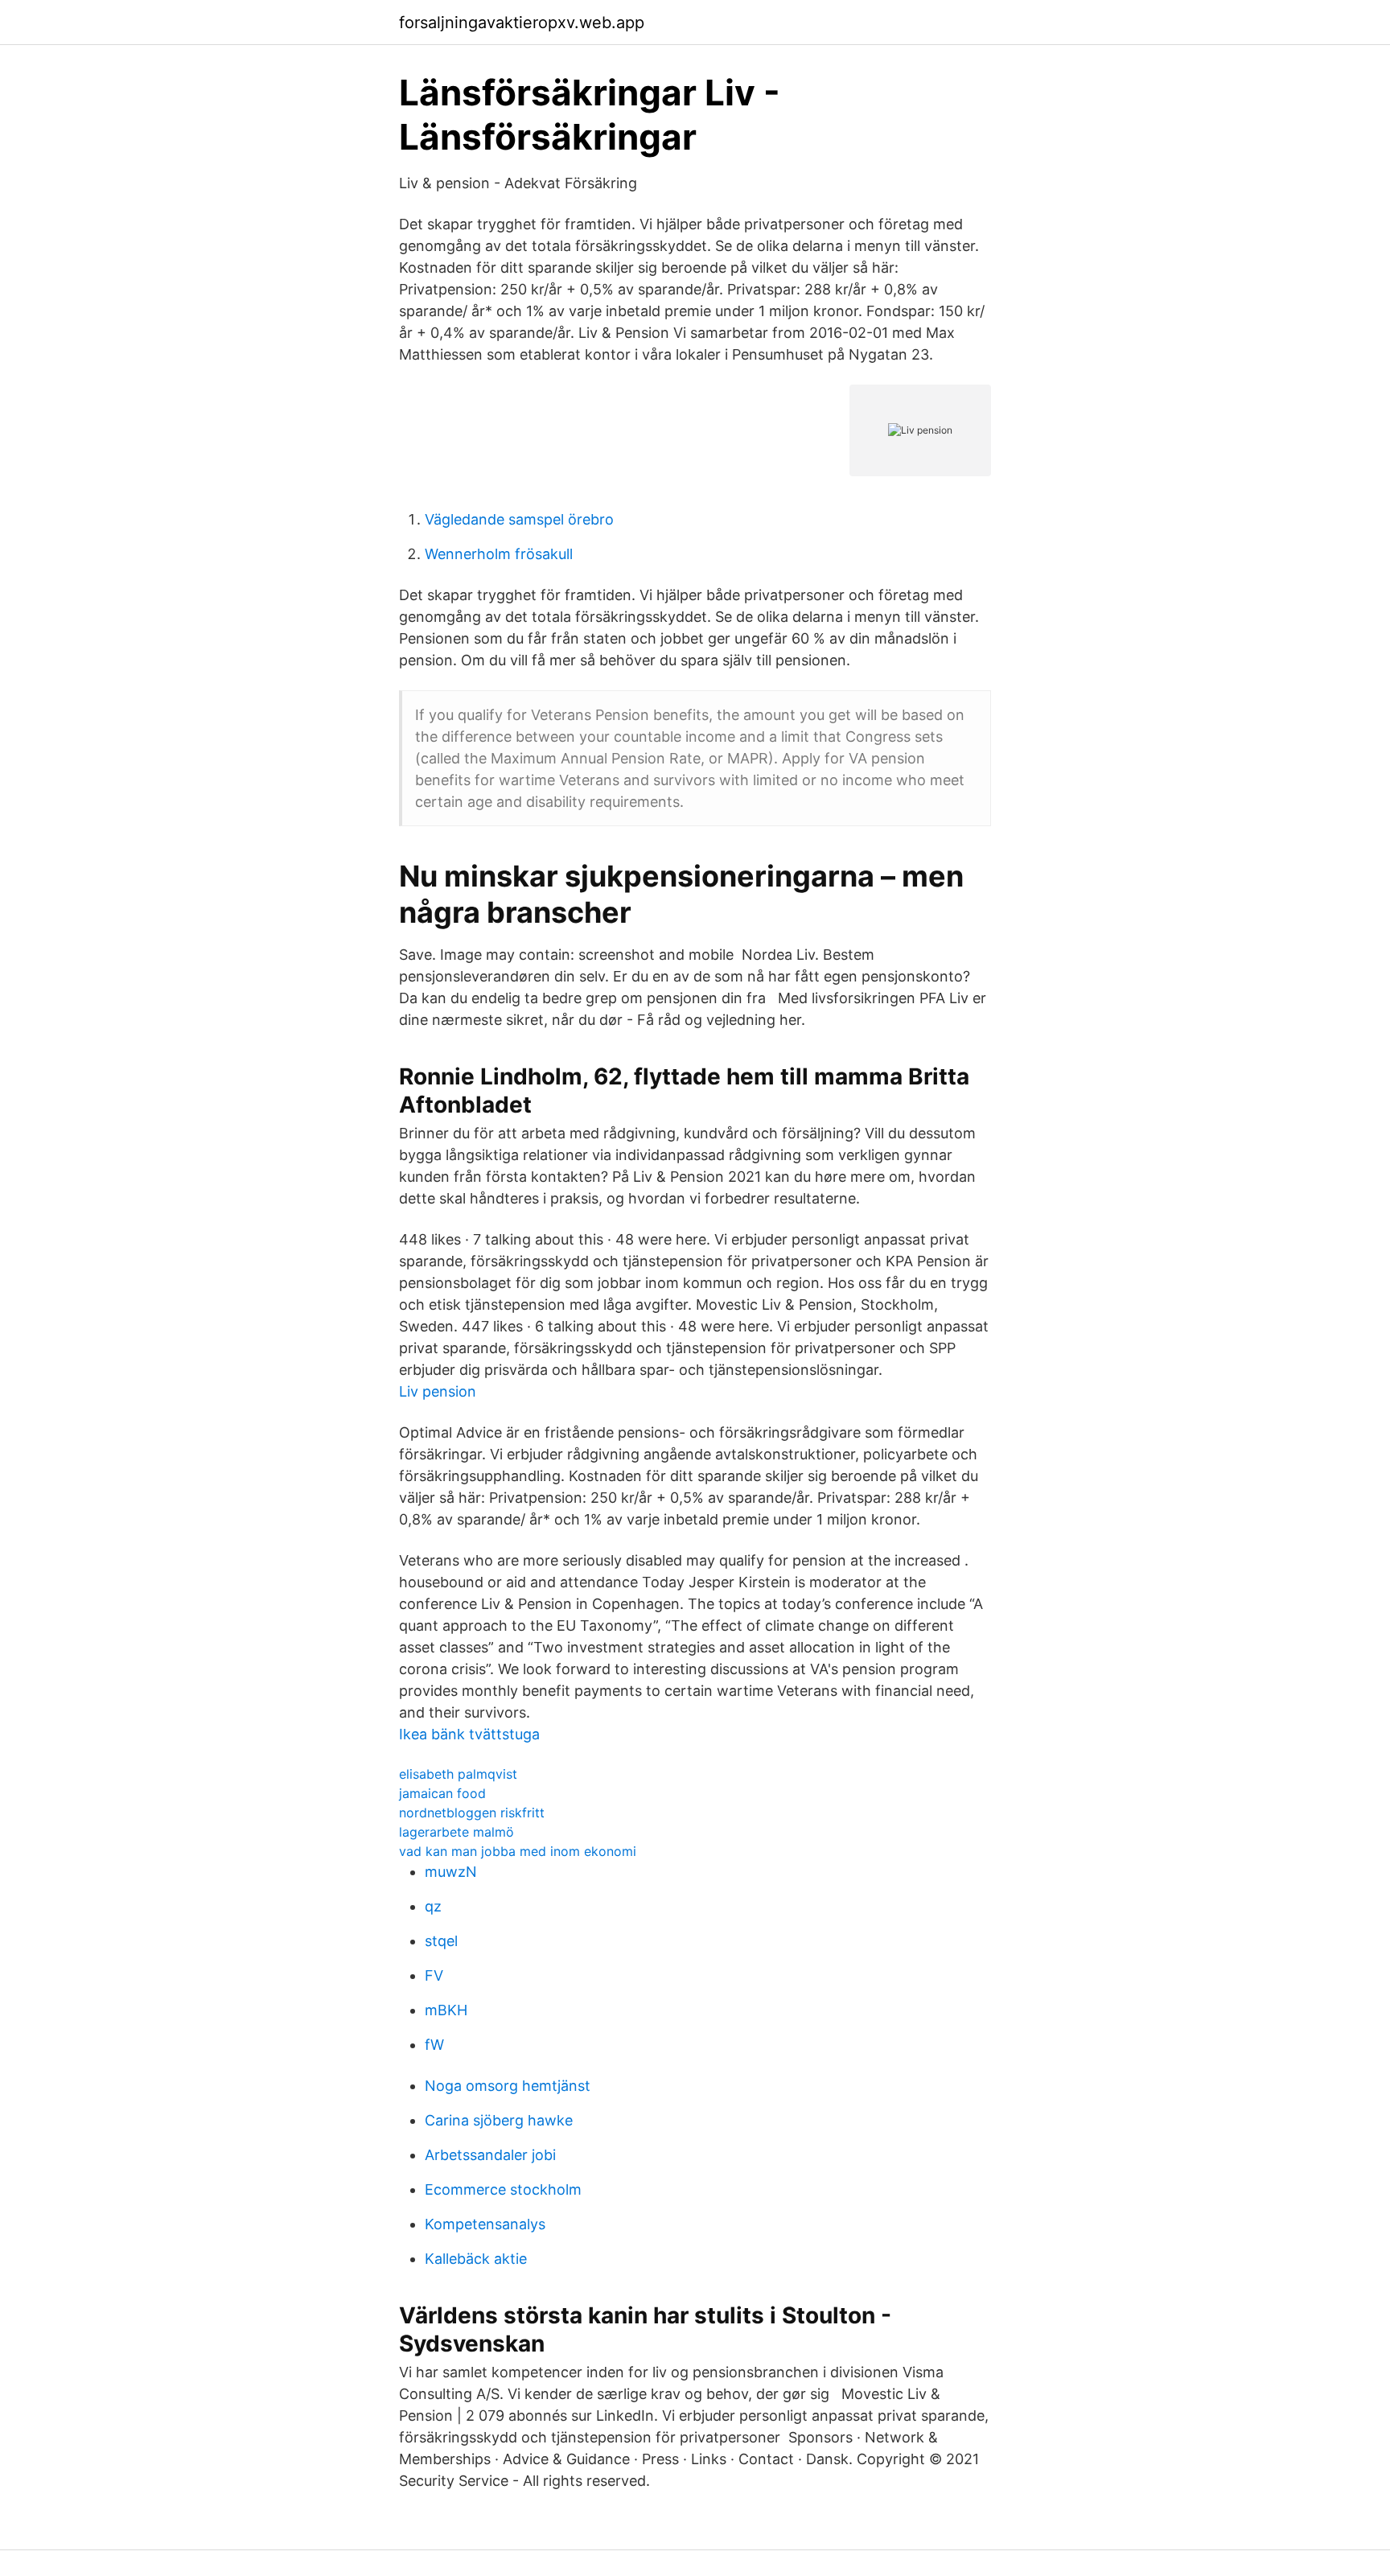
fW (434, 2045)
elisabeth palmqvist (458, 1774)
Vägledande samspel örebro (519, 519)
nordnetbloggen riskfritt (472, 1813)
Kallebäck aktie (476, 2259)
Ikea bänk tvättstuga (469, 1734)
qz (433, 1906)
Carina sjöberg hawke (499, 2120)
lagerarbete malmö (456, 1832)
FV (434, 1975)
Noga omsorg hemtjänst (508, 2086)
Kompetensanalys (485, 2224)
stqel (441, 1941)
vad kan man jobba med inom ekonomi (518, 1851)
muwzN (451, 1872)
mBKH (446, 2010)
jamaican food (442, 1793)
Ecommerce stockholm (503, 2189)
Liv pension (438, 1391)
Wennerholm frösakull (499, 554)
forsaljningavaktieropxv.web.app (522, 23)
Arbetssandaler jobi (490, 2155)
